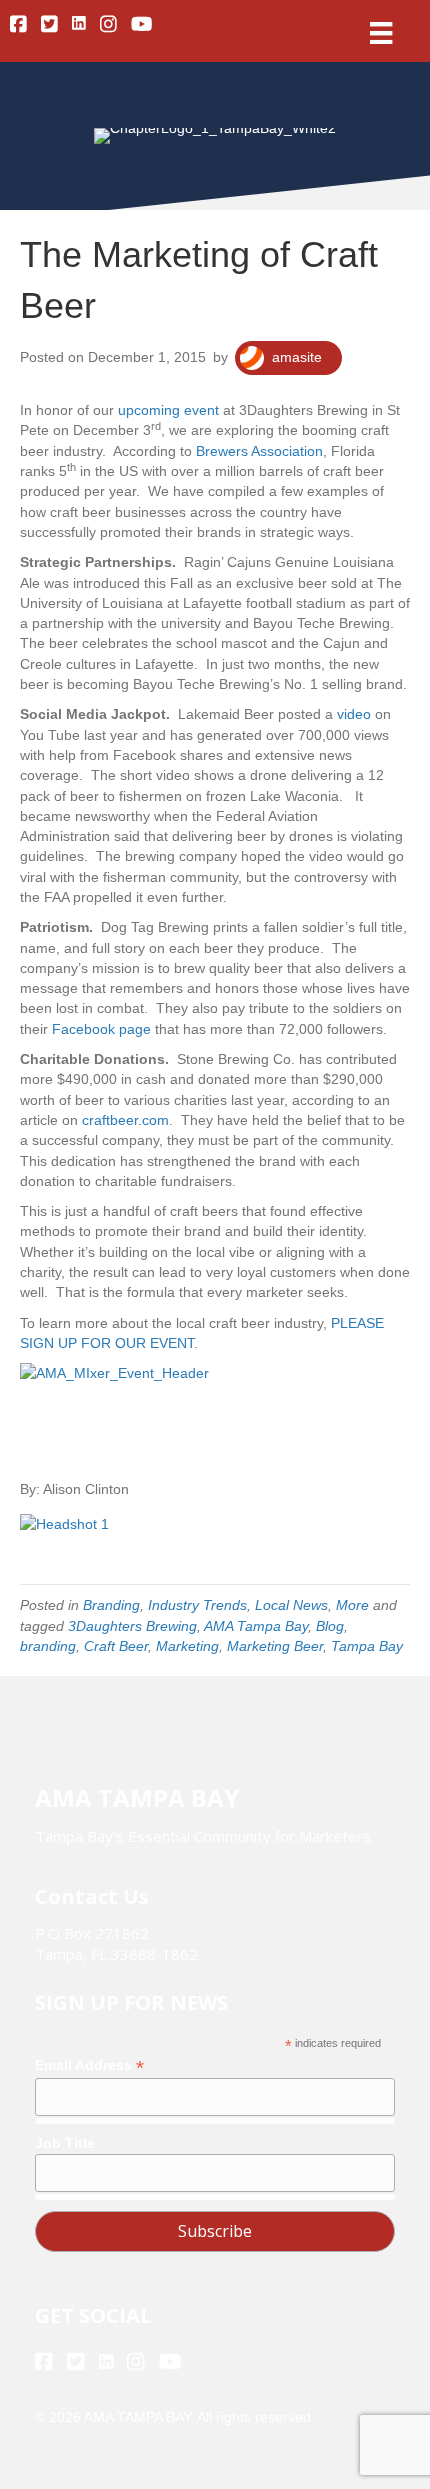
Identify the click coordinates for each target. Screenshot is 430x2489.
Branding (111, 1605)
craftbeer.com (125, 1120)
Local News (291, 1605)
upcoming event (168, 410)
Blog (330, 1626)
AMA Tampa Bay (256, 1626)
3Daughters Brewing (132, 1626)
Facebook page (101, 1029)
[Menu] (381, 33)
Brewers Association (259, 451)
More (352, 1605)
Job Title (65, 2143)
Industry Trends (197, 1605)
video (354, 714)
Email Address (89, 2065)
